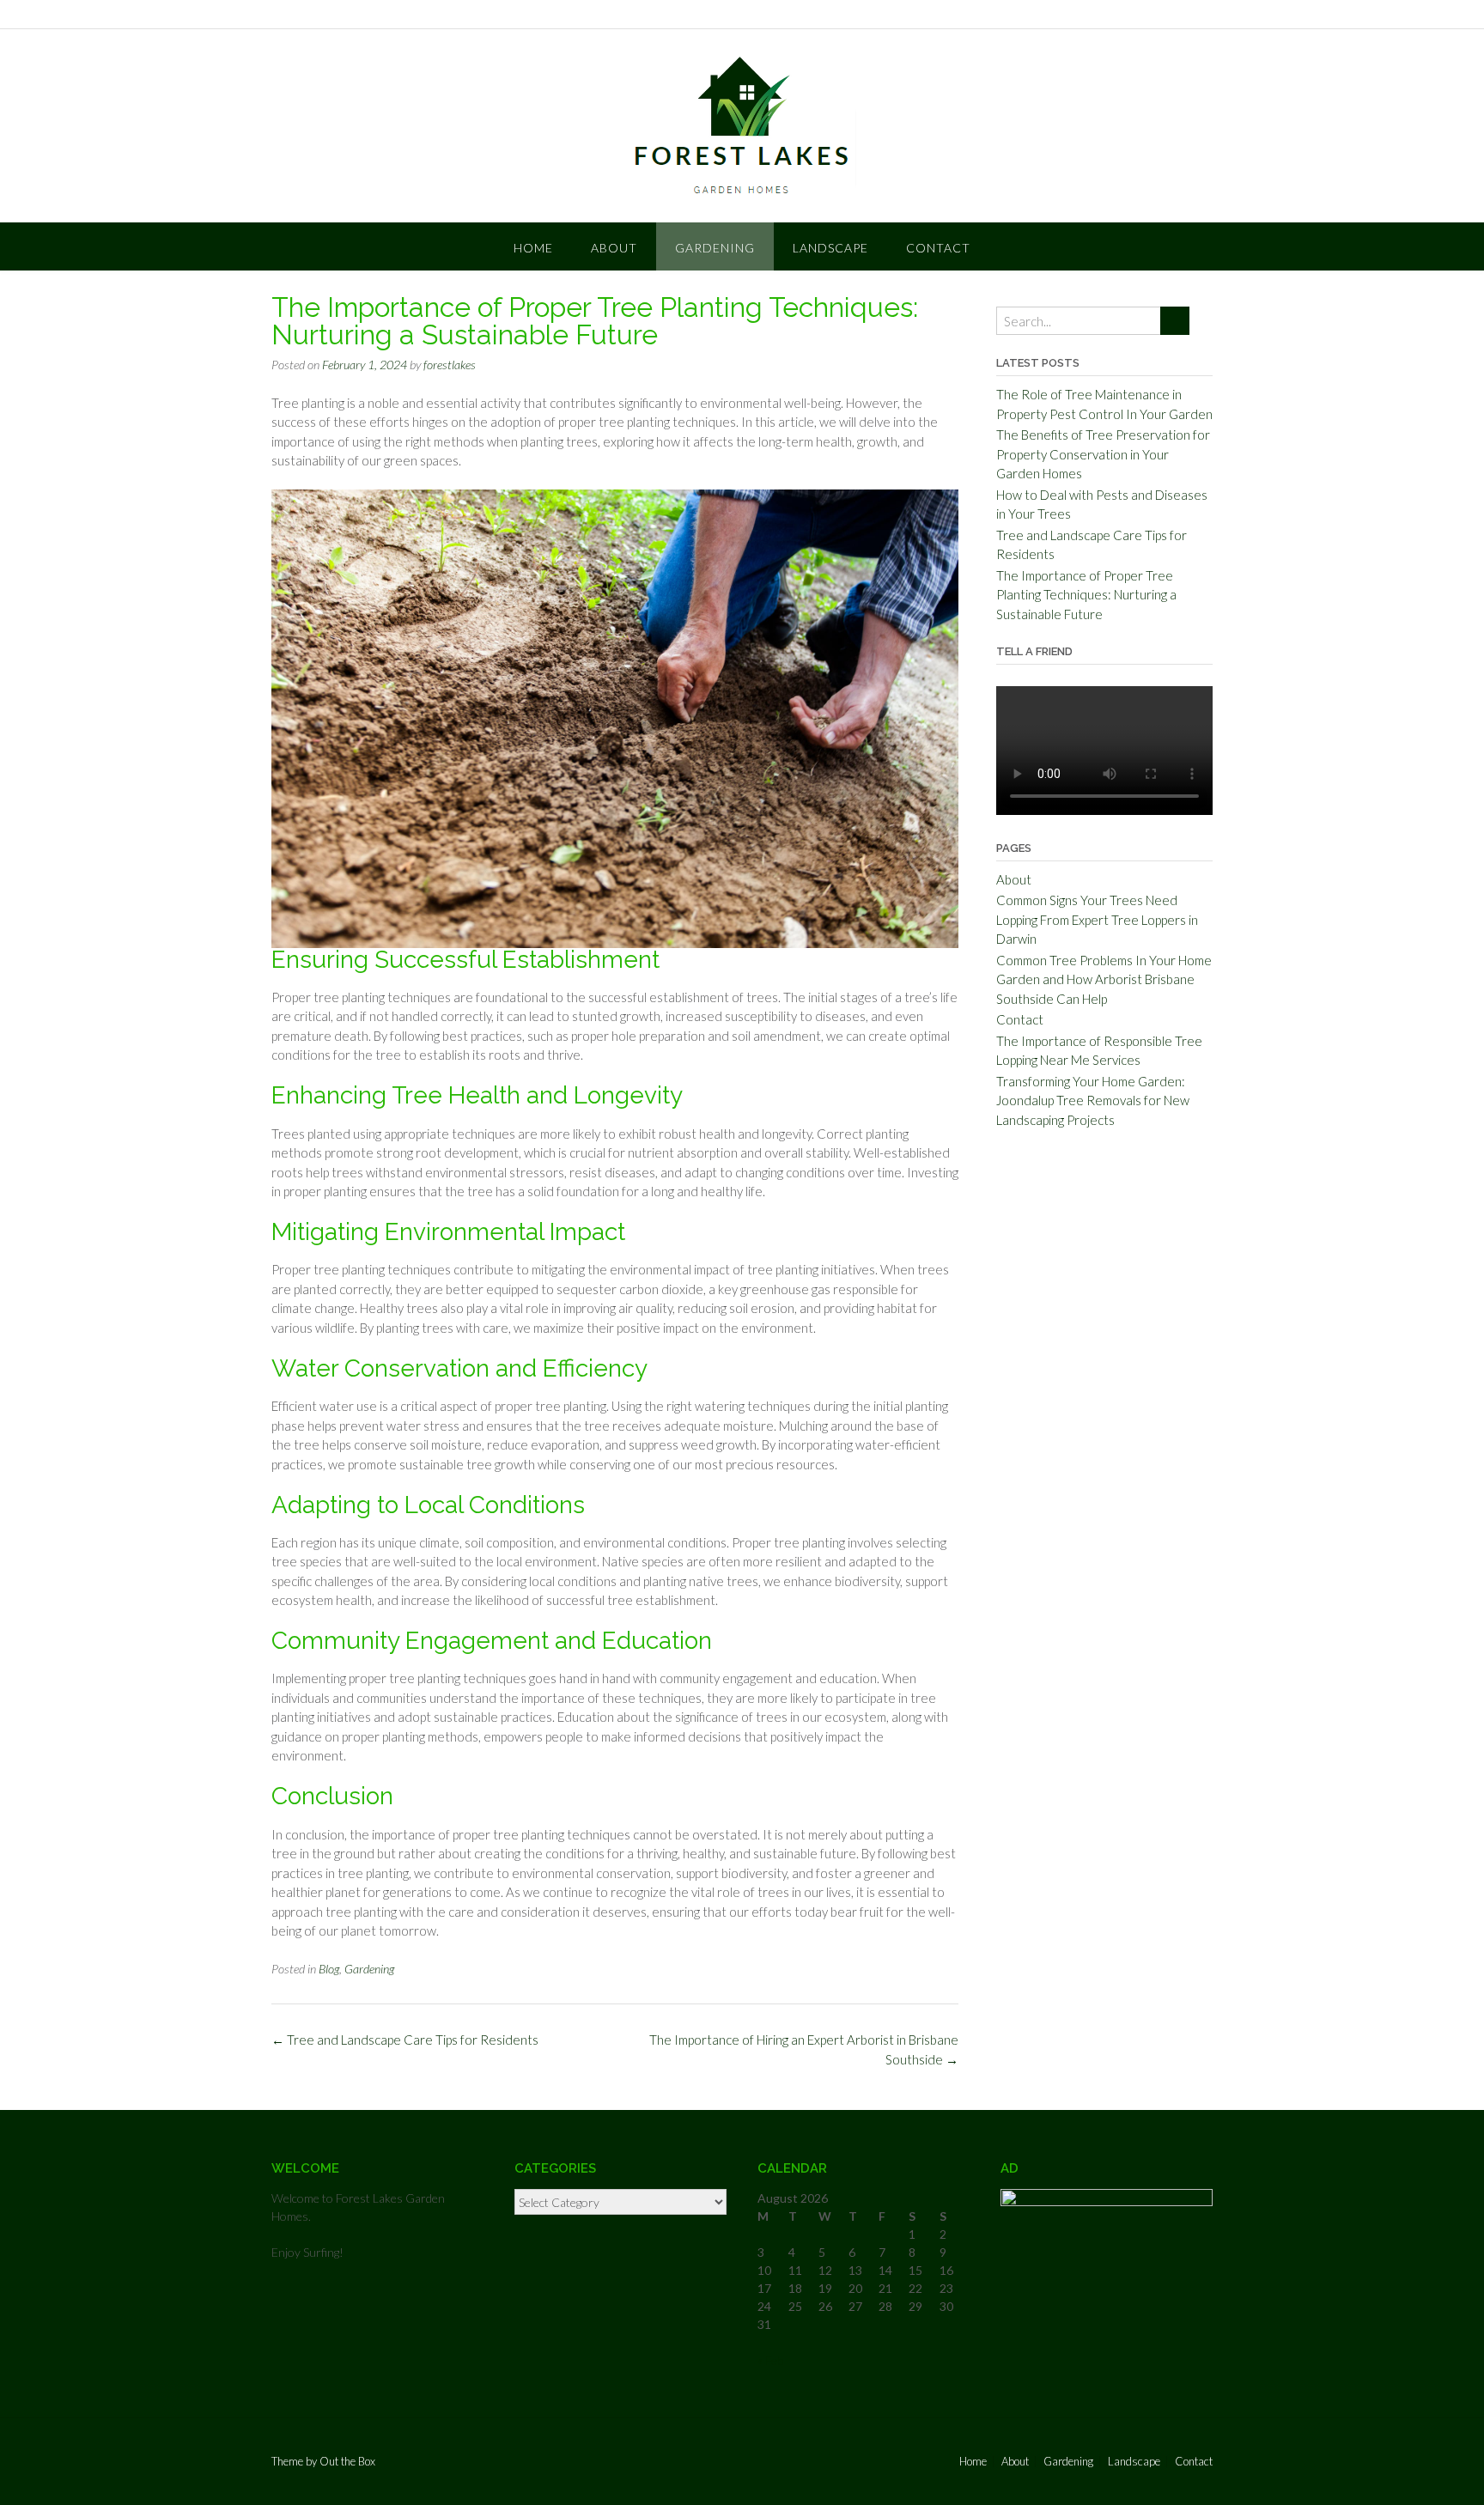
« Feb (770, 2360)
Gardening (715, 248)
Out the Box (347, 2461)
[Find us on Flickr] (1165, 15)
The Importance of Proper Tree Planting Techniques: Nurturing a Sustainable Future (1086, 595)
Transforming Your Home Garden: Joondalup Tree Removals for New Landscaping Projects (1093, 1100)
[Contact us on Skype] (1121, 15)
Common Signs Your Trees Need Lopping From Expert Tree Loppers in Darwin (1097, 919)
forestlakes (450, 365)
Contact (938, 248)
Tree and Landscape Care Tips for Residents (405, 2040)
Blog (329, 1969)
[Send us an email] (1098, 15)
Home (533, 248)
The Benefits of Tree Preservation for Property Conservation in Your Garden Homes (1103, 454)
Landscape (830, 248)
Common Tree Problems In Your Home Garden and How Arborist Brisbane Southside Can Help (1104, 979)
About (614, 248)
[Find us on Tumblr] (1143, 15)
